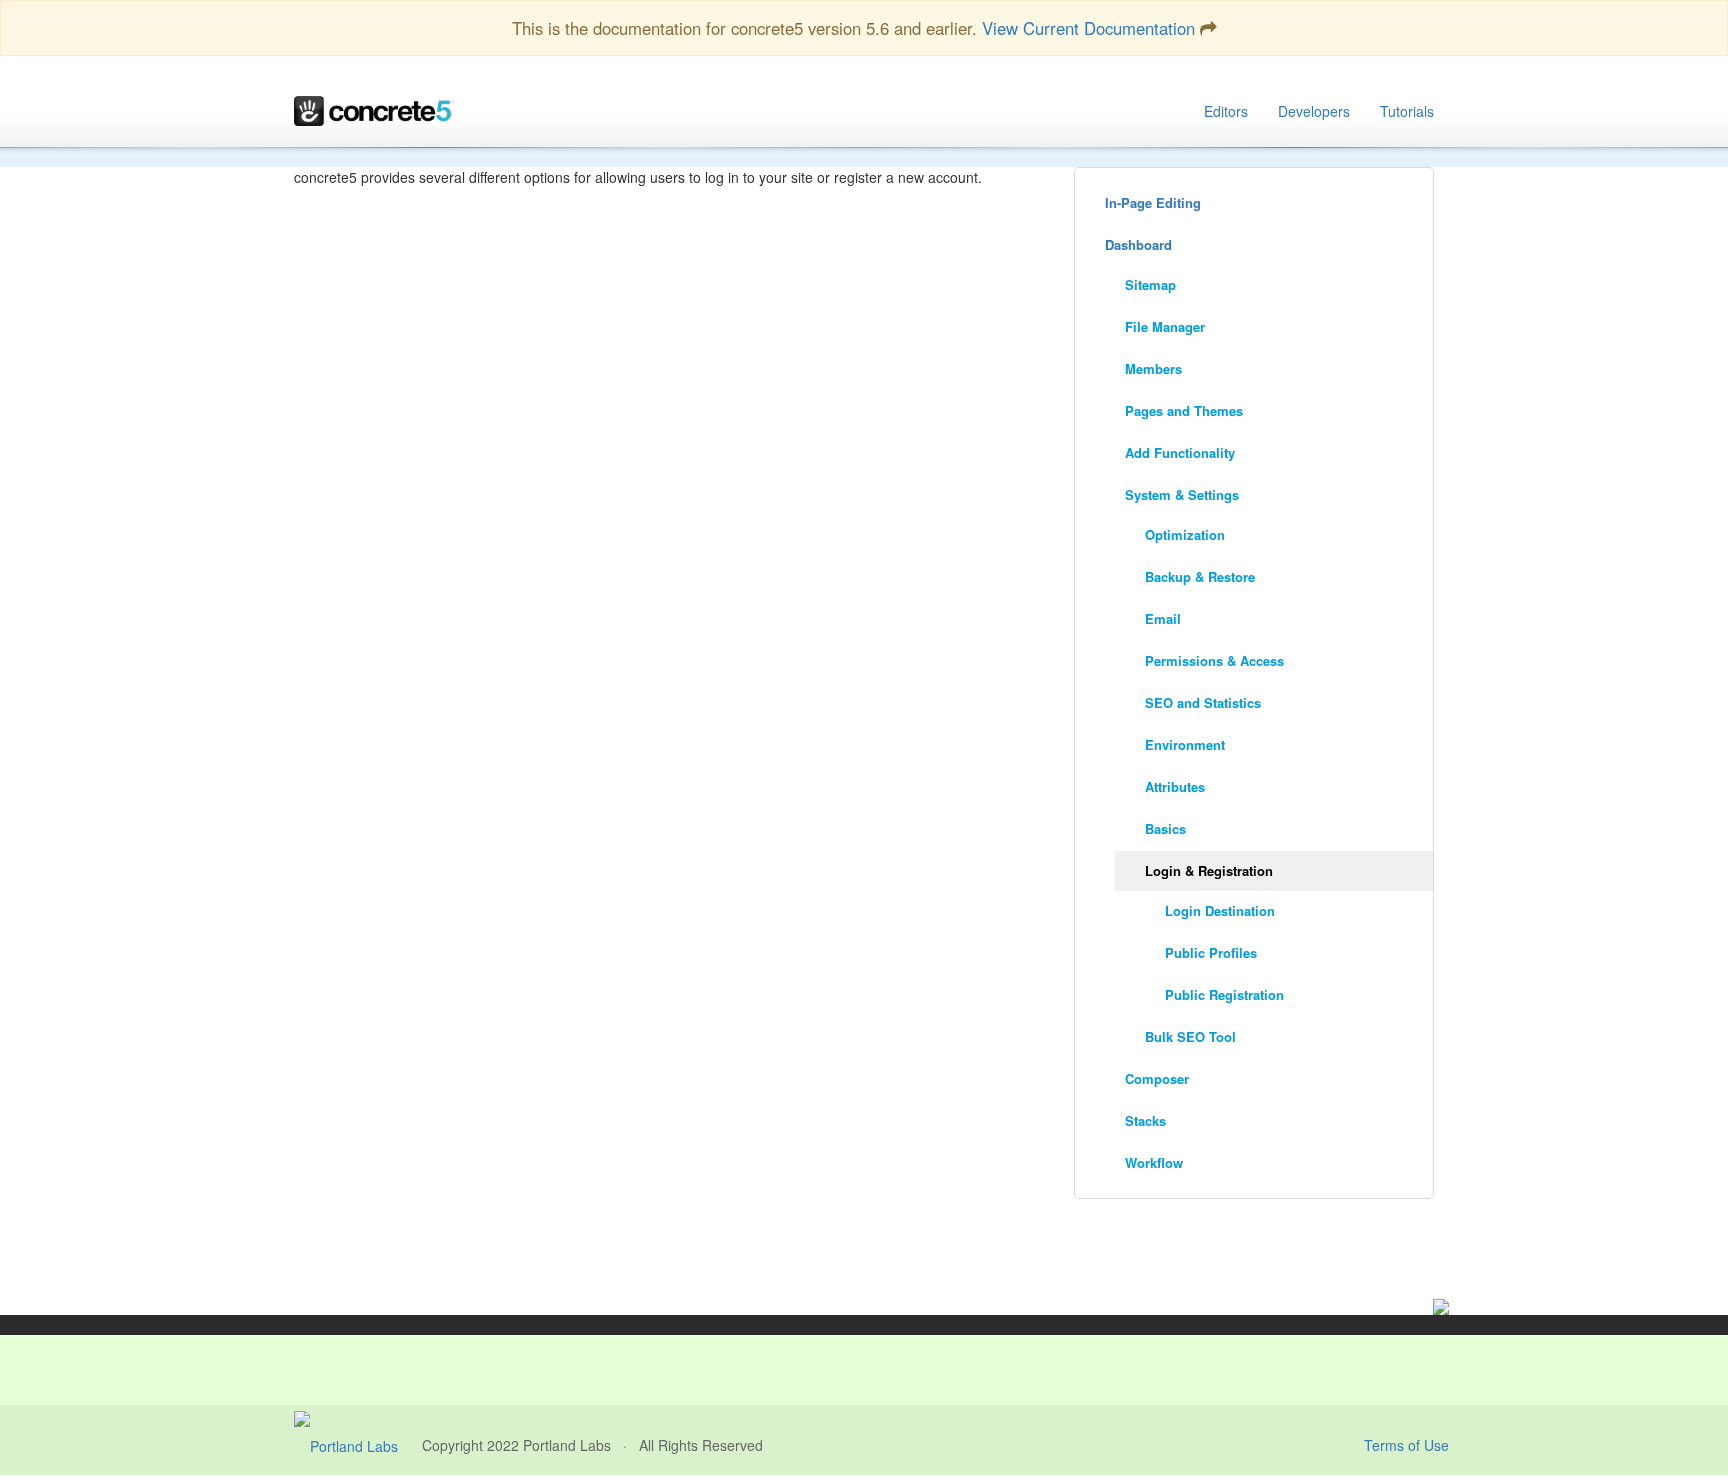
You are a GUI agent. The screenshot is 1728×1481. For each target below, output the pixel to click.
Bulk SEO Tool (1190, 1036)
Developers (1314, 111)
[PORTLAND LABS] (358, 1445)
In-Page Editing (1153, 202)
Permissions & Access (1214, 660)
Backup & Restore (1200, 576)
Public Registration (1224, 994)
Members (1153, 368)
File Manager (1165, 326)
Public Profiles (1211, 952)
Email (1163, 618)
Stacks (1145, 1120)
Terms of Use (1406, 1445)
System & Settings (1182, 494)
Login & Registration (1209, 870)
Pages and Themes (1184, 410)
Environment (1185, 744)
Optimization (1185, 534)
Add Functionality (1180, 452)
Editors (1226, 111)
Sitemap (1150, 284)
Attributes (1175, 786)
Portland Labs (567, 1445)
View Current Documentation (1088, 28)
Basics (1165, 828)
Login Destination (1220, 910)
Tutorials (1407, 111)
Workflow (1154, 1162)
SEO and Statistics (1203, 702)
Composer (1157, 1078)
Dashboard (1138, 244)
